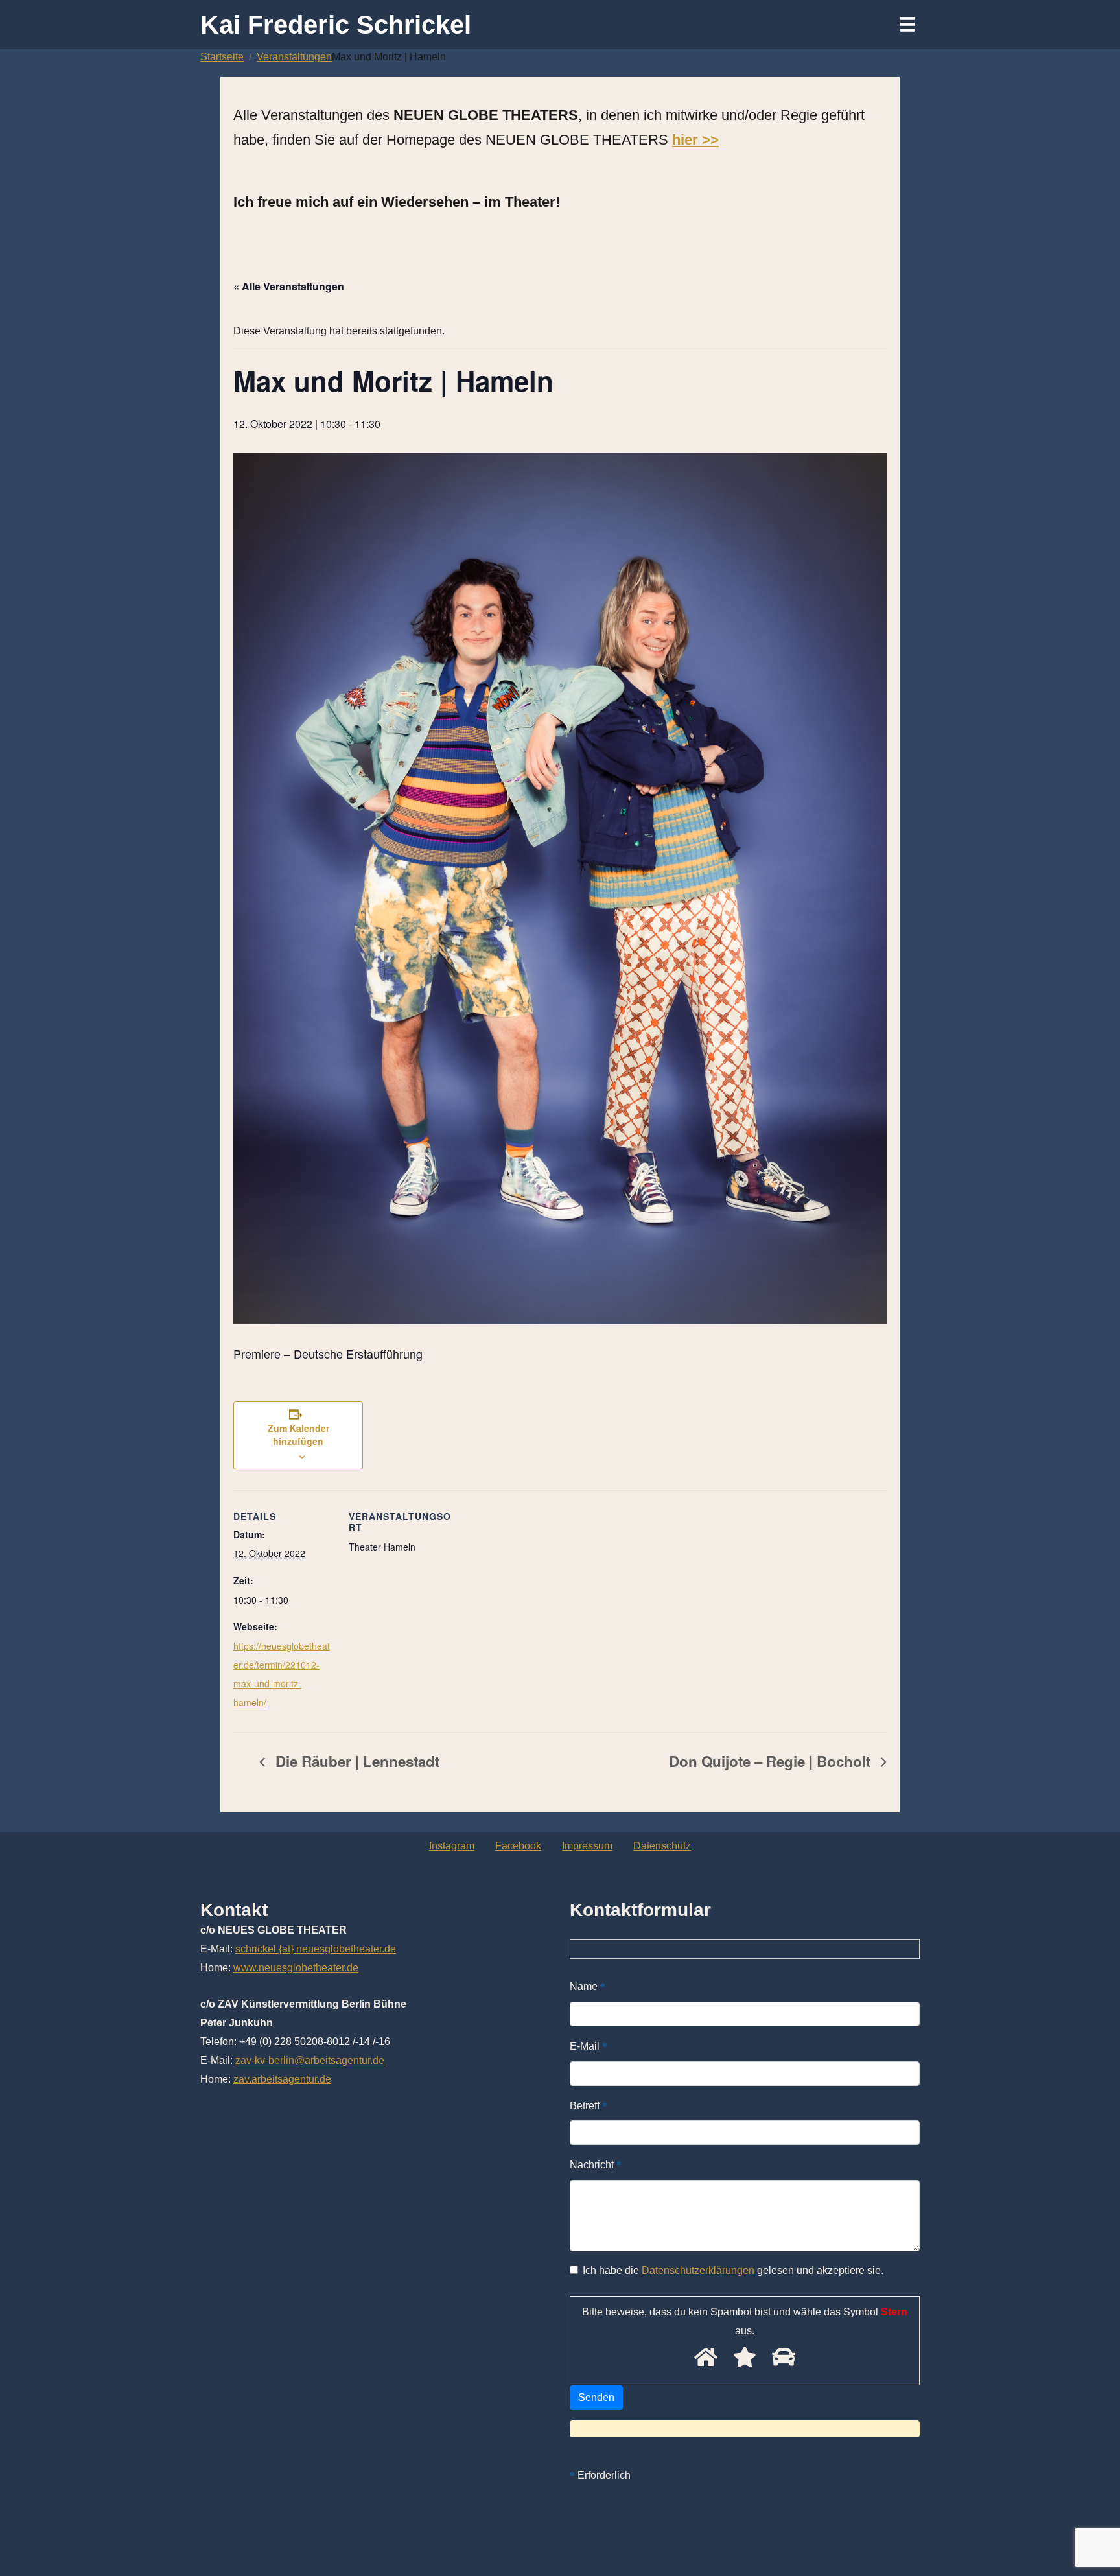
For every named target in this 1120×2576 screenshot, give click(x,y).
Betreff (589, 2105)
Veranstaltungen (294, 57)
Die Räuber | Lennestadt (356, 1761)
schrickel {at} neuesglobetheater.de (316, 1949)
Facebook (518, 1846)
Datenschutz (662, 1846)
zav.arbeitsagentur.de (282, 2079)
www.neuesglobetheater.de (296, 1968)
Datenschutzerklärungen (698, 2270)
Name (588, 1986)
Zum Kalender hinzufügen (298, 1434)
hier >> (695, 140)
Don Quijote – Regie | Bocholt (772, 1761)
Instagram (452, 1846)
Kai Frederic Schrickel (336, 25)
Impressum (587, 1846)
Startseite (222, 57)
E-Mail (589, 2045)
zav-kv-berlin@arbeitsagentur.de (310, 2060)
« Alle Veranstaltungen (289, 286)
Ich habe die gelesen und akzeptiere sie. (733, 2270)
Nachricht (596, 2164)
